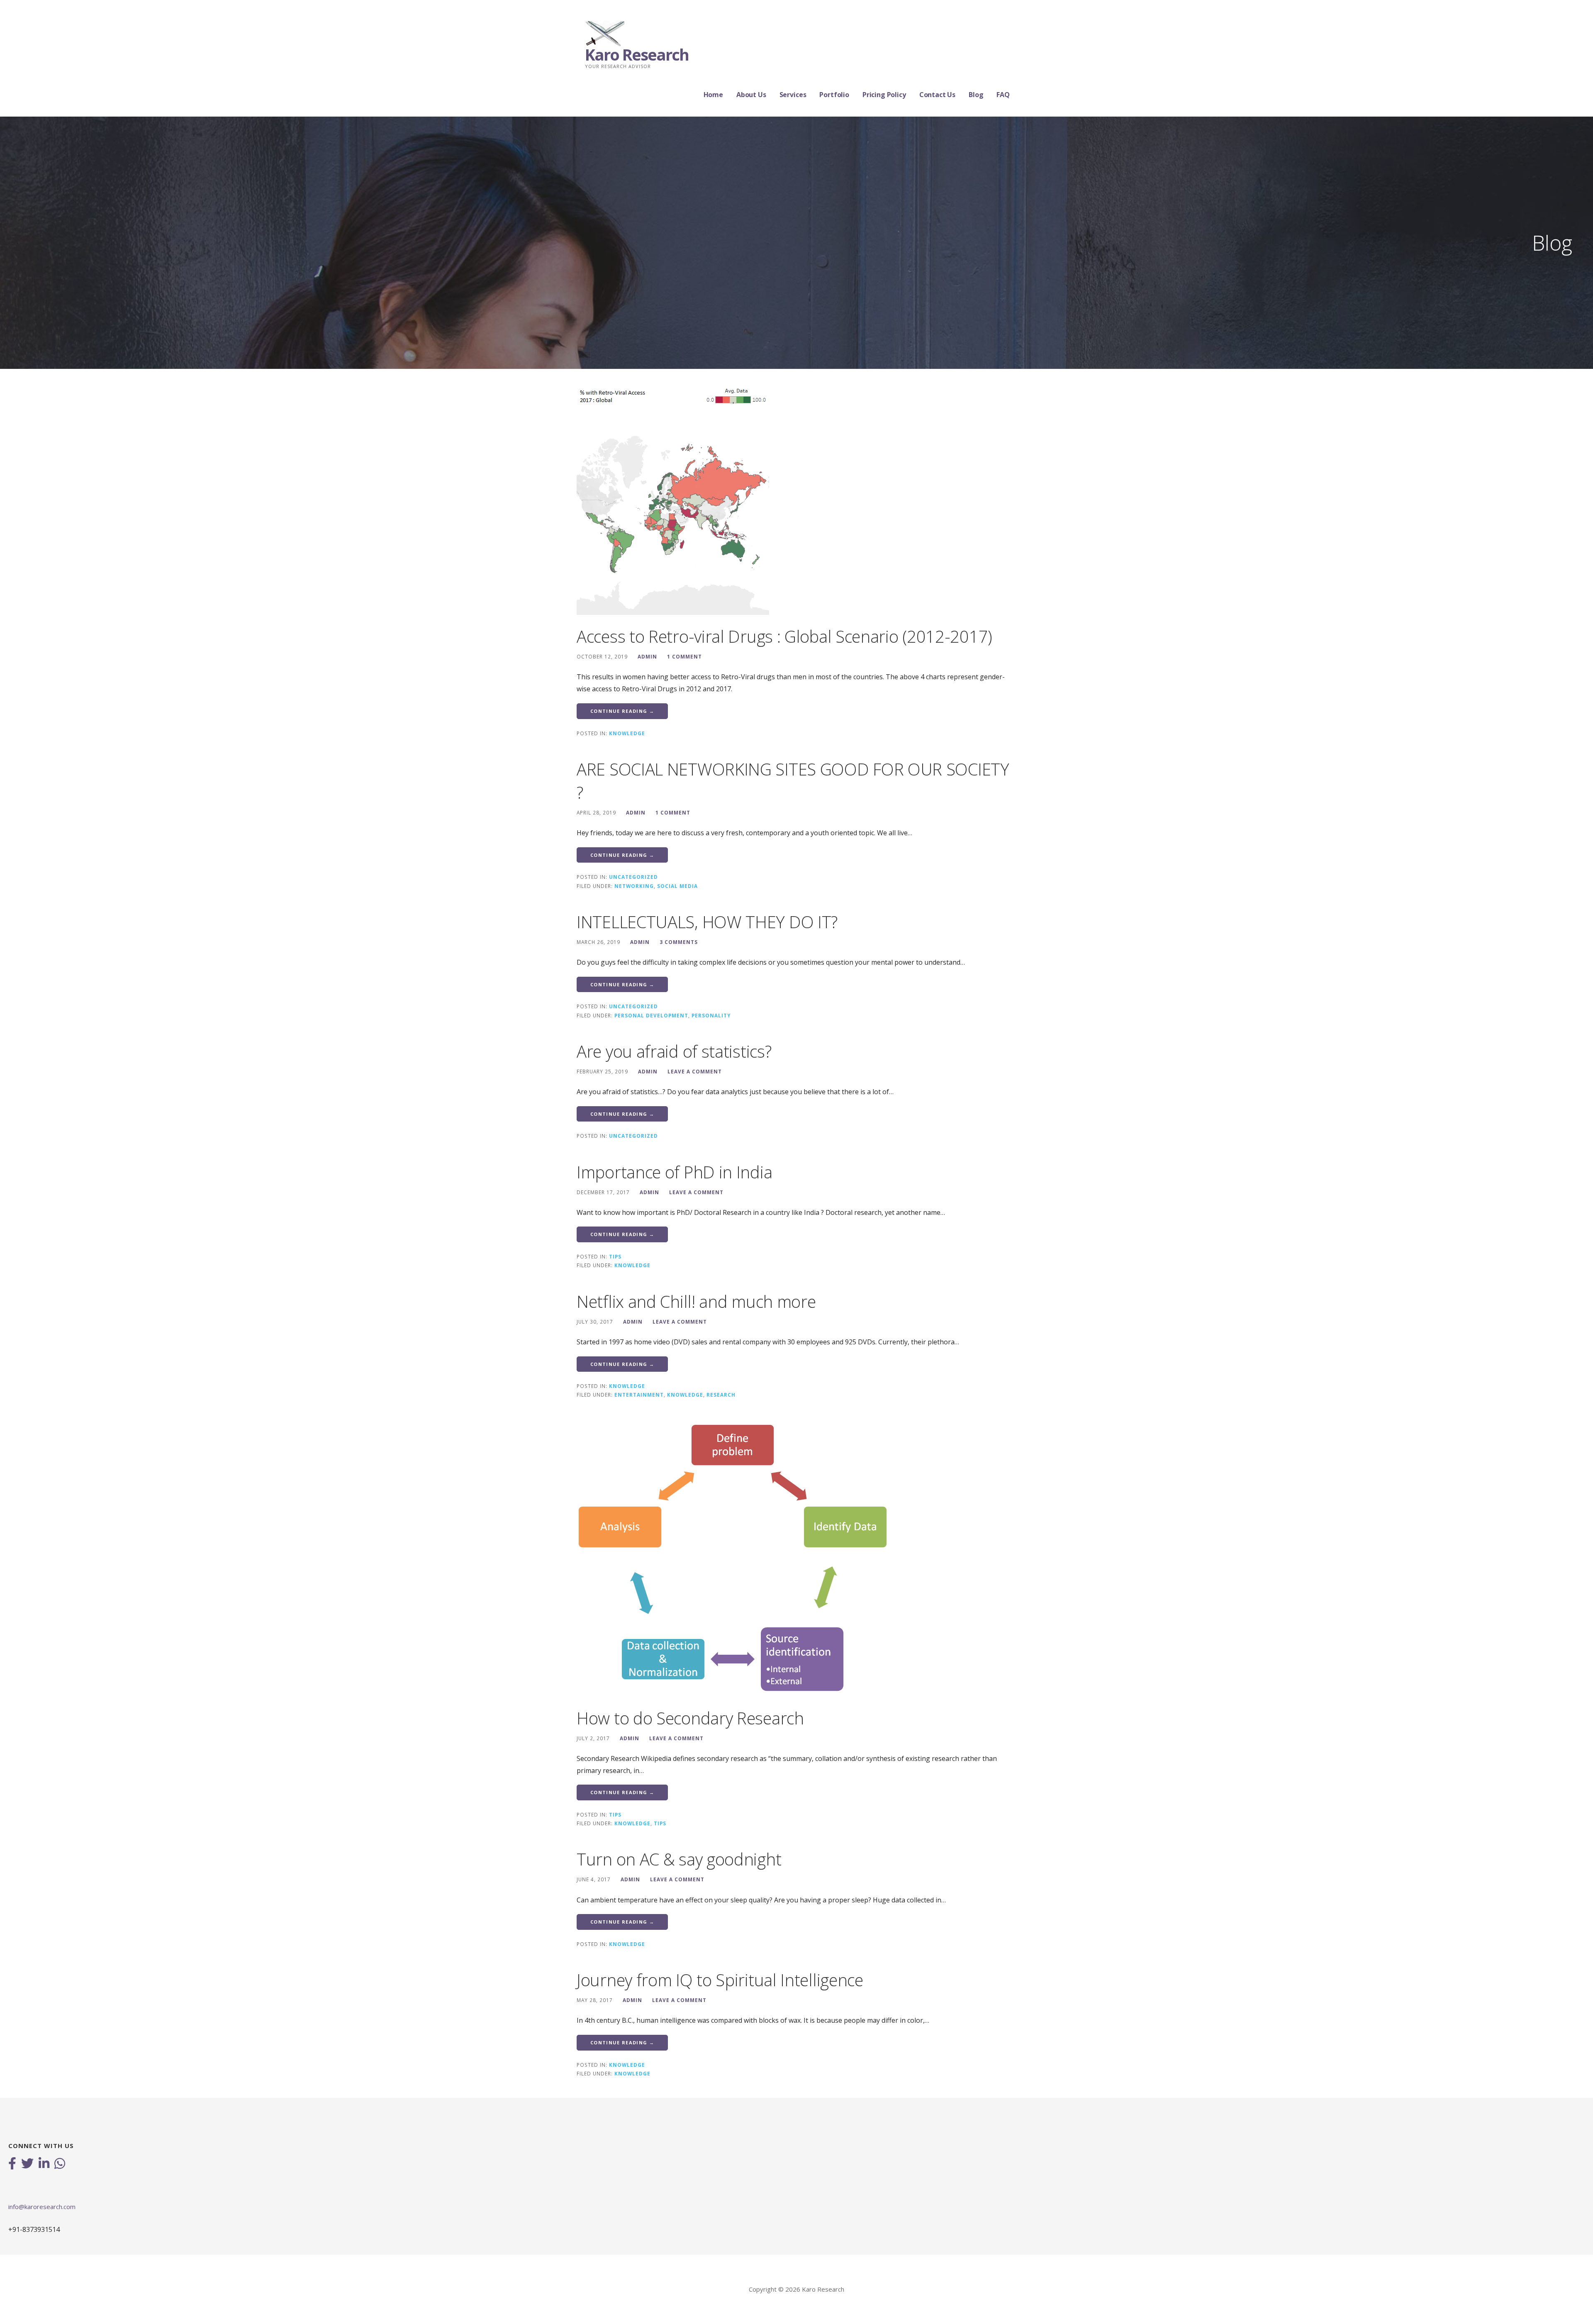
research (721, 1395)
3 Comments (679, 942)
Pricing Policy (884, 95)
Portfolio (834, 95)
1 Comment (684, 656)
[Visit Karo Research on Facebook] (12, 2164)
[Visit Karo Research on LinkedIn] (44, 2164)
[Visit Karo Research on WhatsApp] (60, 2164)
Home (713, 95)
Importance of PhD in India (674, 1172)
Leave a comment (695, 1071)
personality (711, 1015)
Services (793, 95)
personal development (651, 1015)
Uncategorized (633, 877)
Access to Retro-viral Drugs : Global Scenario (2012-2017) (784, 636)
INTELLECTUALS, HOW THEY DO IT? (707, 922)
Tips (615, 1256)
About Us (751, 95)
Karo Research (637, 54)
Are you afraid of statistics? (674, 1051)
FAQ (1003, 95)
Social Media (677, 886)
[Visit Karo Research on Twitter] (27, 2164)
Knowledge (627, 733)
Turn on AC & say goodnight (679, 1859)
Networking (634, 886)
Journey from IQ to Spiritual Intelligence (720, 1980)
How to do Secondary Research (690, 1718)
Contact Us (937, 95)
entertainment (639, 1395)
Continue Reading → (622, 711)
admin (647, 656)
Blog (976, 95)
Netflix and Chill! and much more (696, 1301)
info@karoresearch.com (42, 2207)
